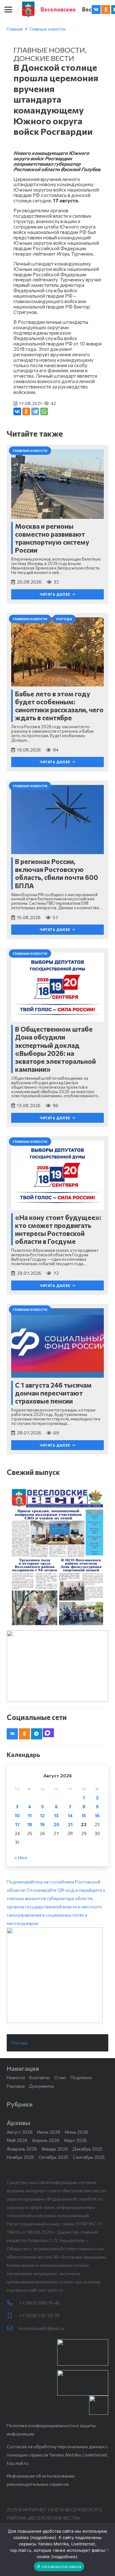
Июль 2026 (49, 2132)
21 (70, 1824)
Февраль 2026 (22, 2149)
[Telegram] (35, 411)
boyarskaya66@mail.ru (42, 2328)
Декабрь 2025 (88, 2149)
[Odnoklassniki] (106, 10)
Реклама (16, 2086)
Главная (15, 29)
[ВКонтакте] (17, 411)
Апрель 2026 (46, 2140)
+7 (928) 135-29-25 (39, 2315)
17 (17, 1824)
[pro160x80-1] (83, 2383)
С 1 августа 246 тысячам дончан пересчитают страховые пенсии (53, 1393)
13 (56, 1815)
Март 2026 (75, 2140)
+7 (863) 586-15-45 (39, 2303)
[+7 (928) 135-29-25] (13, 2316)
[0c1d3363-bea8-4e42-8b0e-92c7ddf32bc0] (57, 1975)
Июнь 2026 (77, 2132)
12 (42, 1815)
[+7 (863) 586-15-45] (13, 2303)
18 (30, 1824)
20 (56, 1824)
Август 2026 (20, 2132)
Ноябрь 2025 (20, 2157)
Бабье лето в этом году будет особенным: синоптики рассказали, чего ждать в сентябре (59, 706)
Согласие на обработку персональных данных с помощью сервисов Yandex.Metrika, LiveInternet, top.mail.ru (57, 2455)
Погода (19, 2043)
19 (42, 1824)
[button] (8, 10)
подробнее (43, 2537)
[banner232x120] (83, 2352)
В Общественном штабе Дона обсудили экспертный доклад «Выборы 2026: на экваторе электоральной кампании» (55, 1049)
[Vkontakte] (96, 10)
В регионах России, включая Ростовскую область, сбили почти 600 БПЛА (57, 873)
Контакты (40, 2077)
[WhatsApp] (44, 411)
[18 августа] (57, 1557)
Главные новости (48, 29)
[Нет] (107, 2550)
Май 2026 (17, 2140)
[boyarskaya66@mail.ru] (13, 2328)
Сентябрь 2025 (89, 2157)
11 (30, 1815)
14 (70, 1815)
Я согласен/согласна (59, 2566)
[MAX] (48, 1733)
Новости (16, 2077)
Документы (42, 2086)
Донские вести (44, 58)
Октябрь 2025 (54, 2157)
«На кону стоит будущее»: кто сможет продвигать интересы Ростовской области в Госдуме (58, 1229)
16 (97, 1815)
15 (84, 1815)
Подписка (81, 2077)
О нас (60, 2077)
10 (17, 1815)
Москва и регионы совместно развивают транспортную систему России (52, 538)
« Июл (21, 1858)
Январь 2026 (55, 2149)
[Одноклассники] (26, 411)
